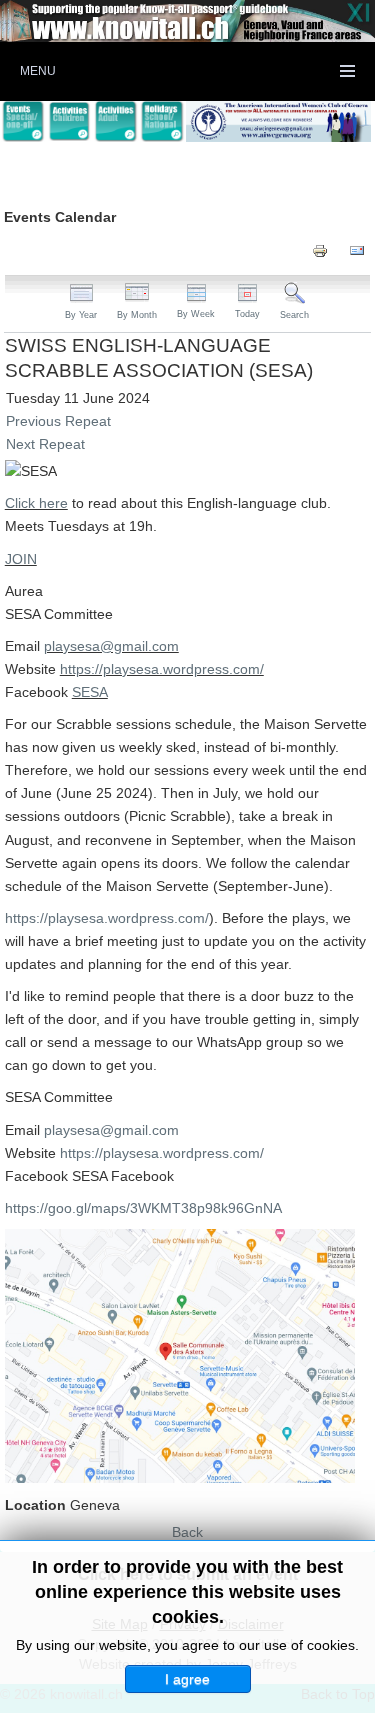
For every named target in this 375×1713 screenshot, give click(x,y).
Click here (36, 503)
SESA (90, 692)
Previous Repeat (58, 421)
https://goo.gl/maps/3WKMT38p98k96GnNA (143, 1208)
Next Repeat (45, 444)
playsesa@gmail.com (111, 646)
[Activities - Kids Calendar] (69, 122)
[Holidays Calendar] (162, 121)
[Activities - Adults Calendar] (116, 122)
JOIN (21, 559)
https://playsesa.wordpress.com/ (162, 669)
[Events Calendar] (23, 121)
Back (187, 1532)
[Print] (320, 250)
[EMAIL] (357, 250)
